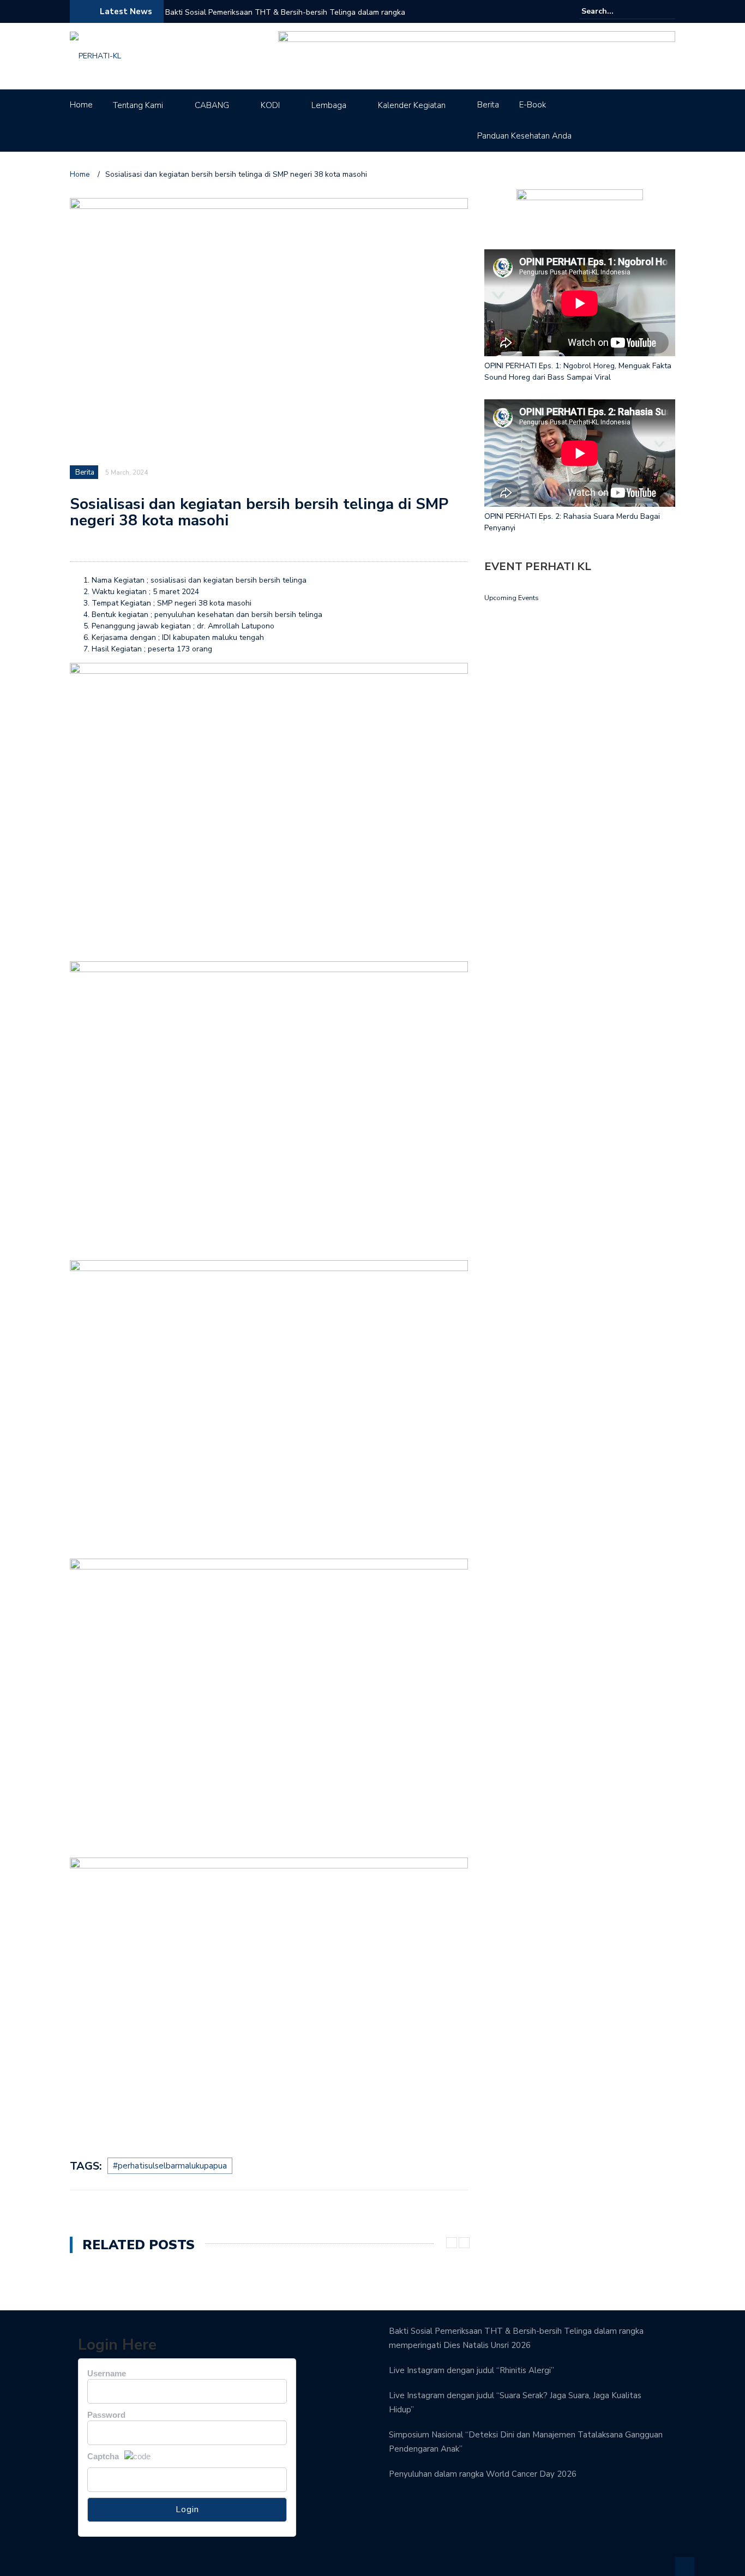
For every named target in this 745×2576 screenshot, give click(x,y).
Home (81, 105)
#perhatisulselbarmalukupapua (170, 2166)
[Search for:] (615, 11)
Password (106, 2415)
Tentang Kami (138, 105)
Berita (488, 105)
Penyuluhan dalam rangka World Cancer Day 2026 (483, 2474)
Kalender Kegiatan (412, 105)
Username (107, 2373)
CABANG (212, 105)
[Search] (668, 11)
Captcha (103, 2456)
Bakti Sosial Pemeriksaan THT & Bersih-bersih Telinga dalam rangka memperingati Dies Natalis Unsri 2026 (285, 19)
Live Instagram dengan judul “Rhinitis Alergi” (471, 2370)
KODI (270, 105)
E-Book (533, 105)
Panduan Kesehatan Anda (524, 136)
